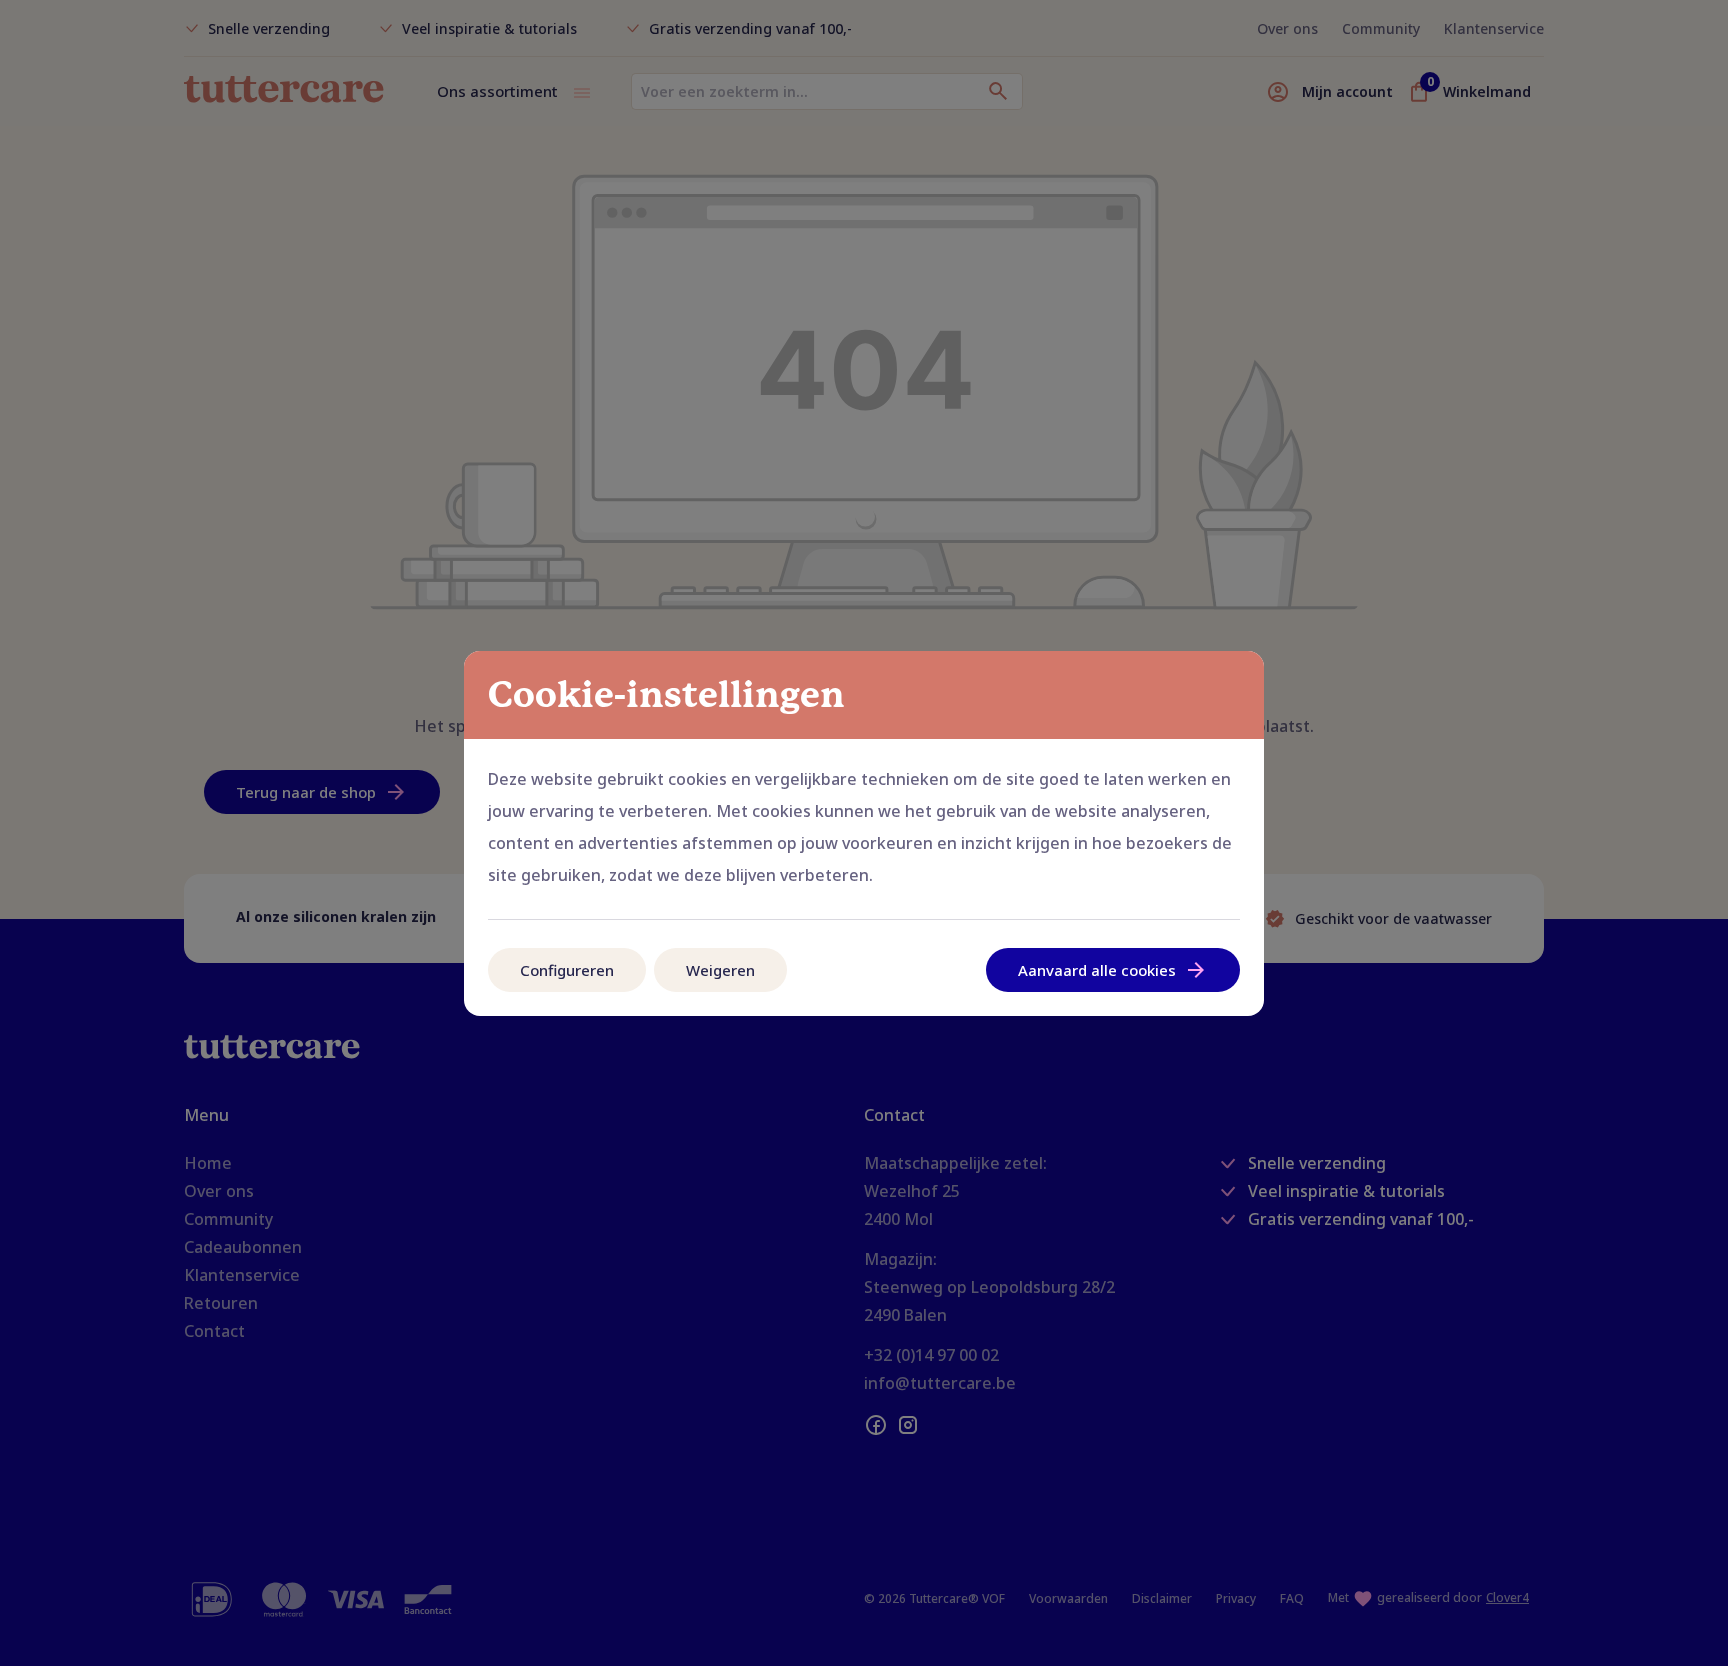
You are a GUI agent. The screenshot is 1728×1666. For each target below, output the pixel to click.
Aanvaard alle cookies (1097, 970)
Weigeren (720, 970)
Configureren (567, 970)
